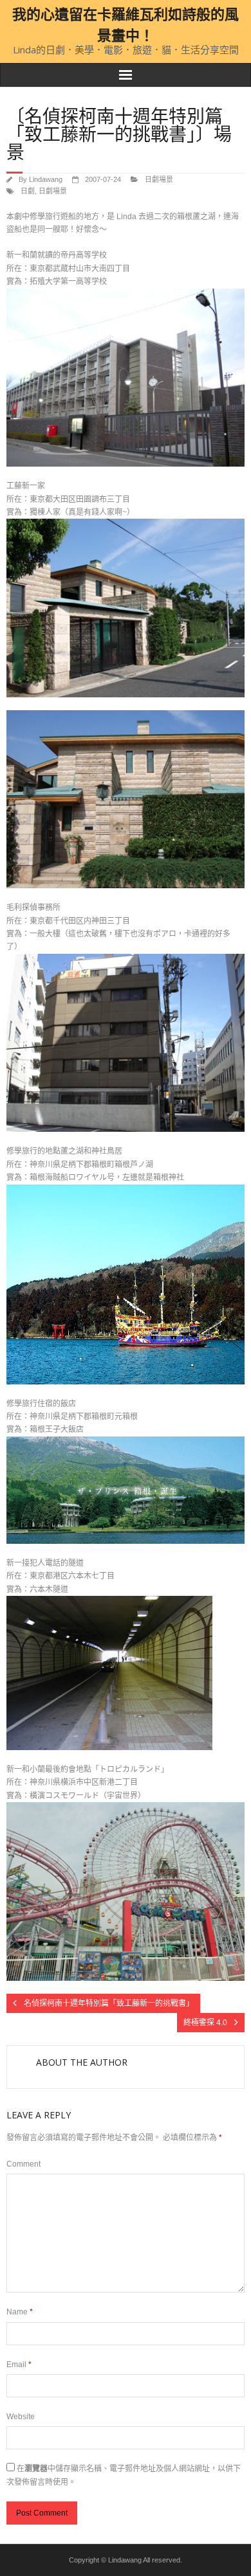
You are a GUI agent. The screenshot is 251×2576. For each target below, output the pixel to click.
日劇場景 (159, 179)
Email (19, 2365)
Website (21, 2417)
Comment (23, 2164)
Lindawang (46, 179)
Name (20, 2312)
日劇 (28, 191)
